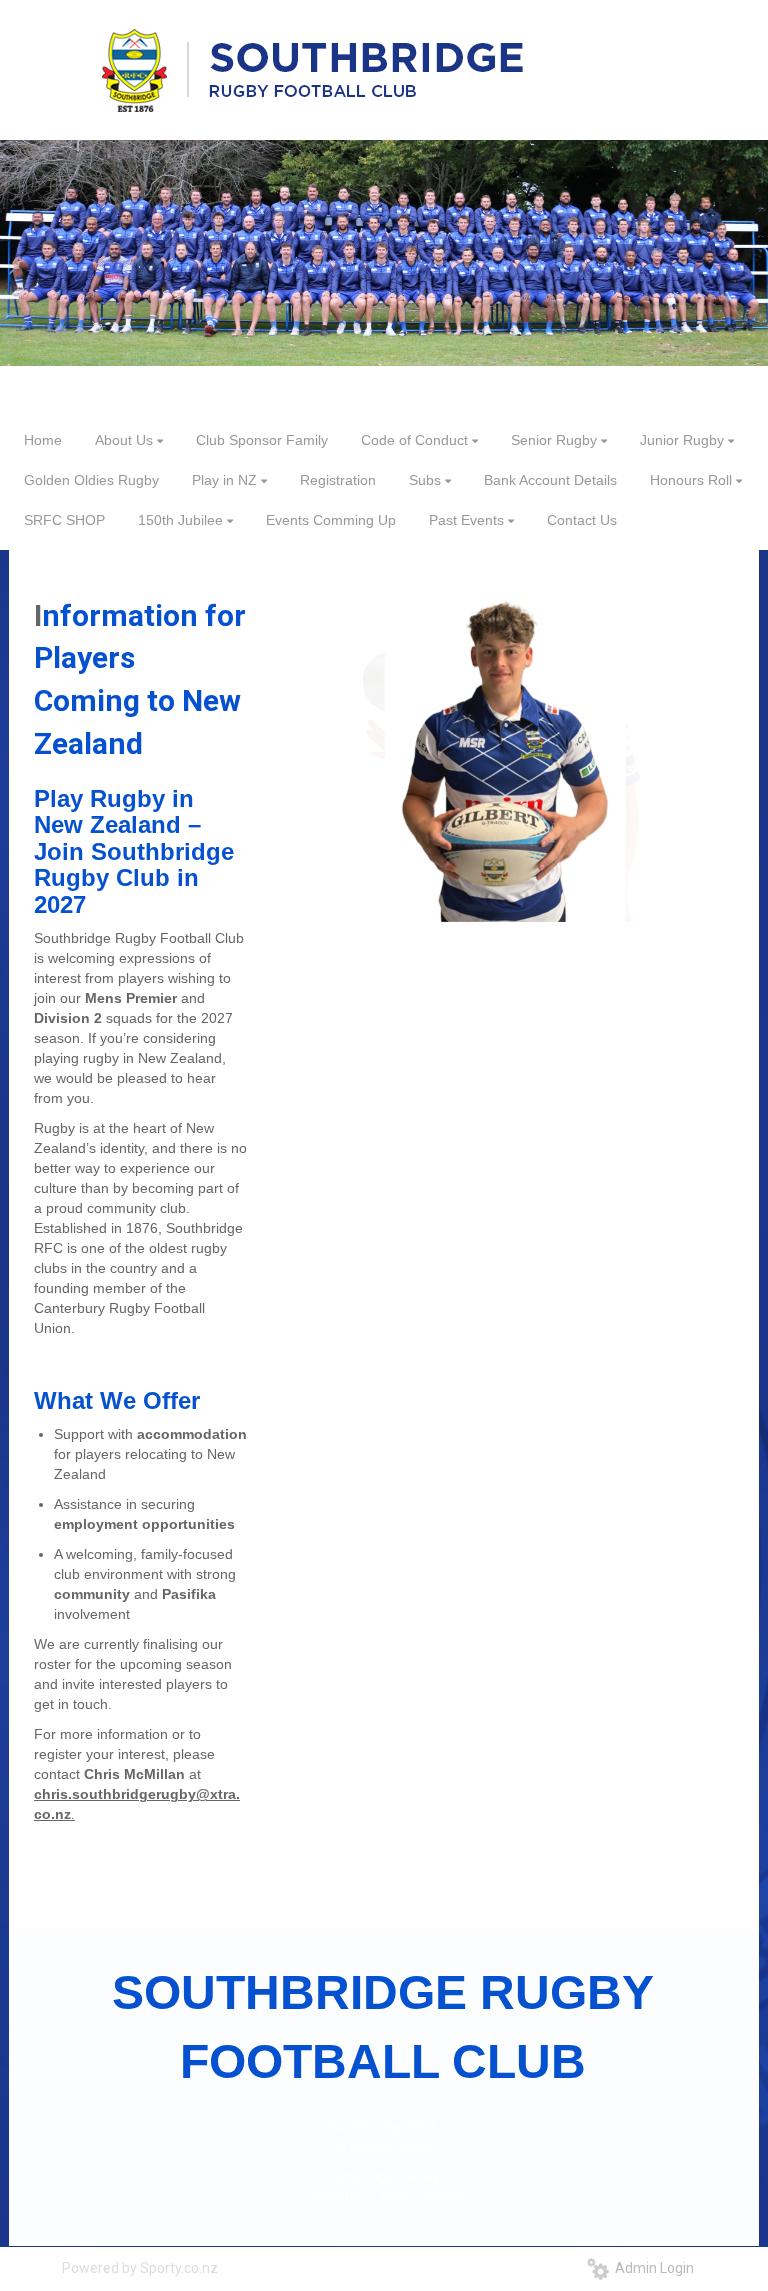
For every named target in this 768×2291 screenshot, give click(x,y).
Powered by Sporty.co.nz (140, 2268)
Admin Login (651, 2268)
